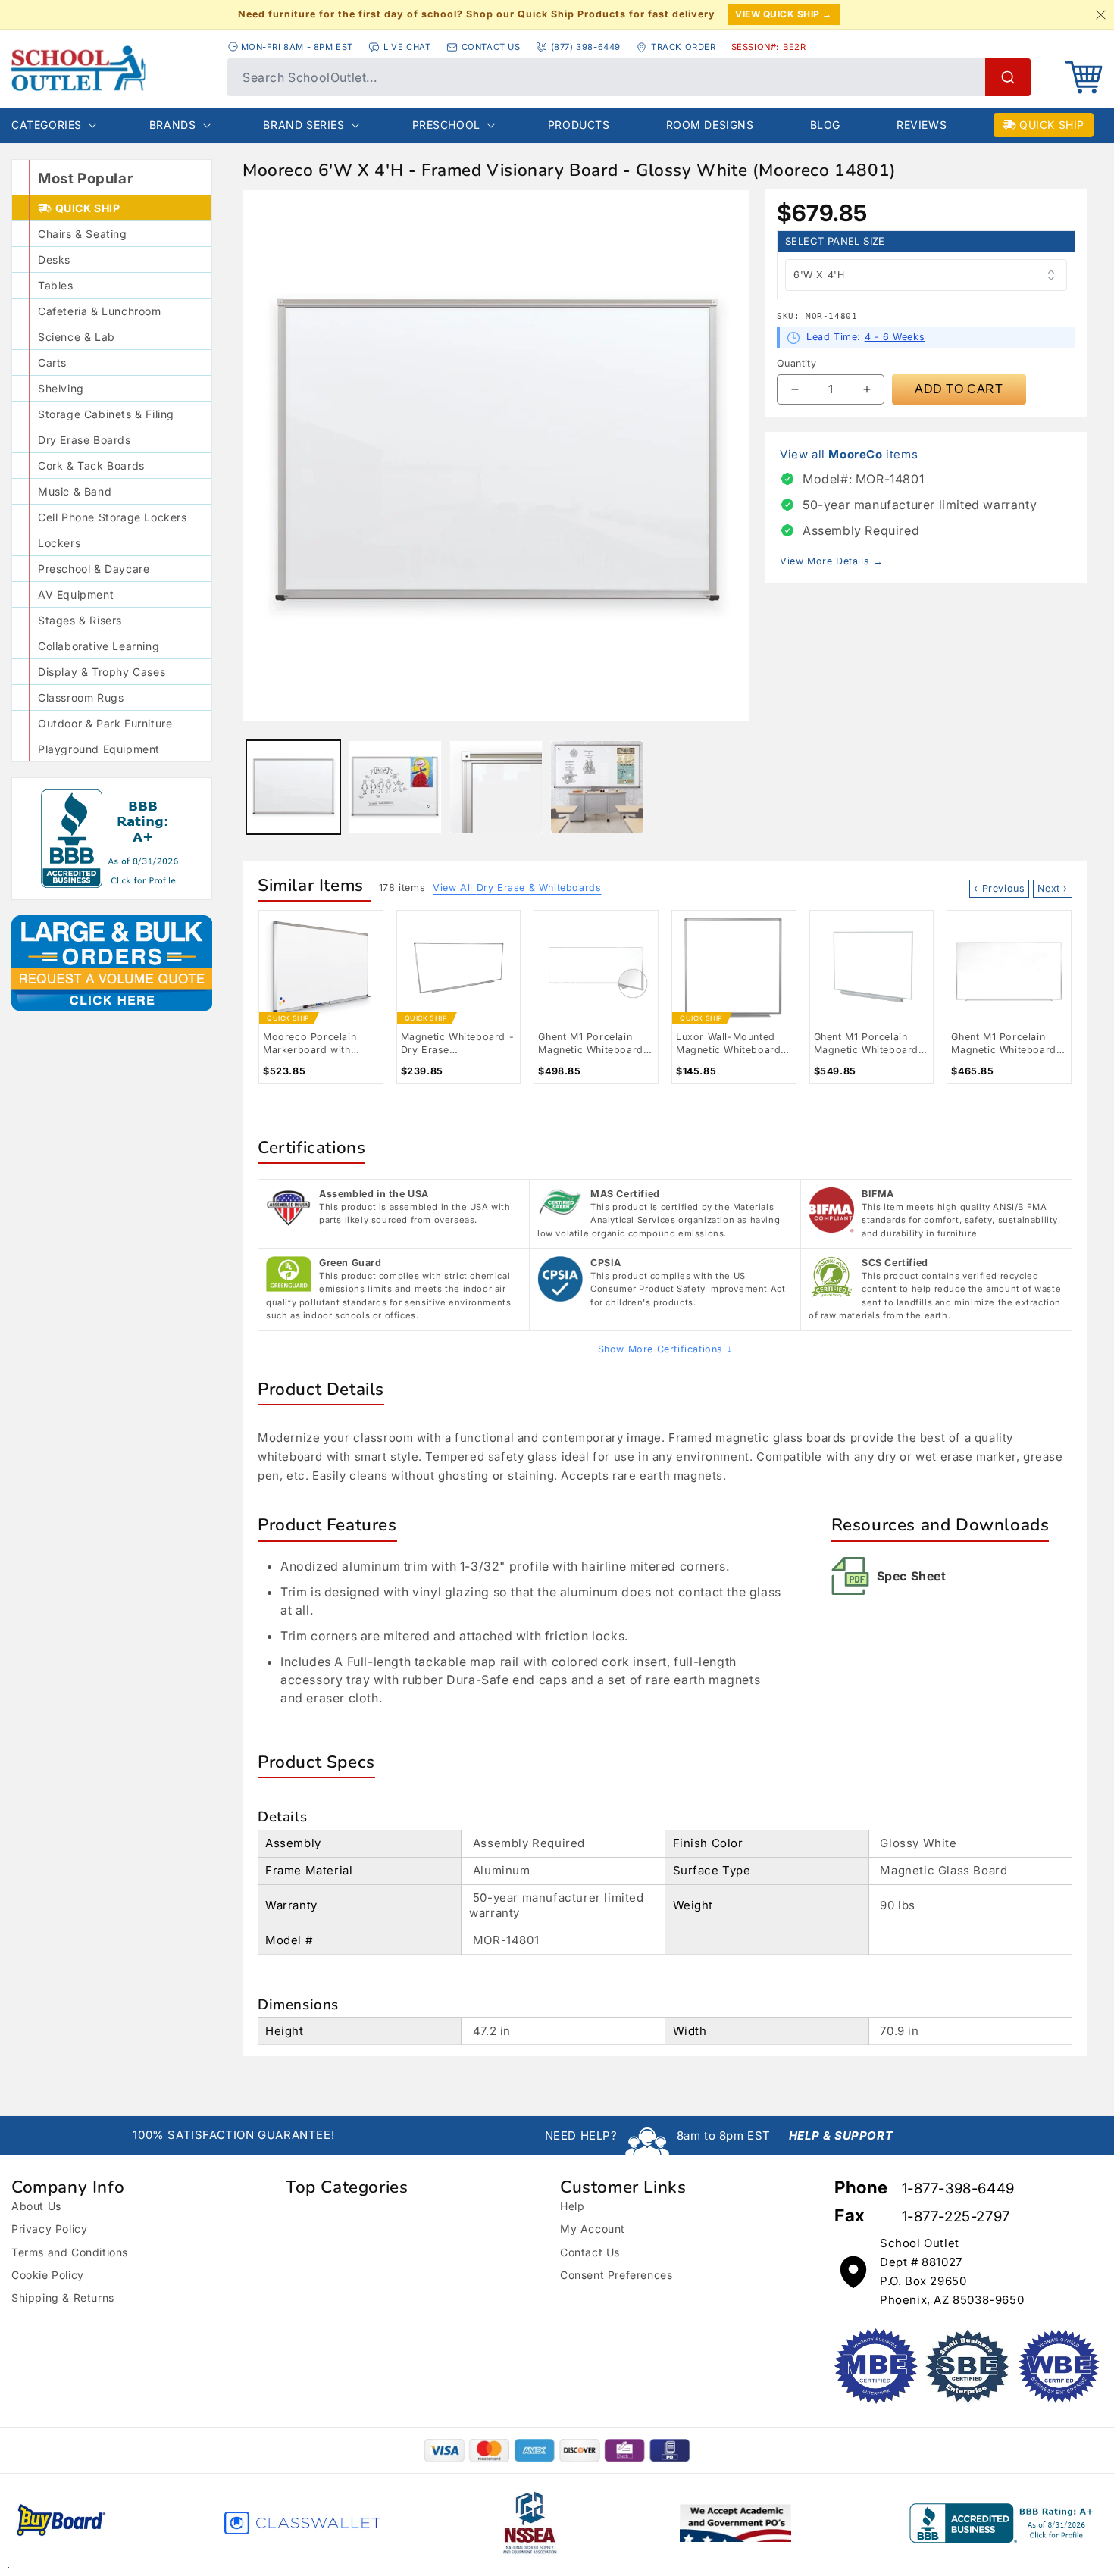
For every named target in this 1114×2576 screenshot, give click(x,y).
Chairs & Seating (83, 234)
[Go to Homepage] (112, 68)
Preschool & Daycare (94, 569)
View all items (849, 454)
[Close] (1100, 14)
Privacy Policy (49, 2229)
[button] (1084, 77)
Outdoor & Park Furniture (105, 723)
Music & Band (75, 491)
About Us (36, 2206)
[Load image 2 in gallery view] (395, 787)
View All (517, 888)
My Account (593, 2229)
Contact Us (590, 2252)
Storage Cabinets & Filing (106, 414)
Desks (54, 259)
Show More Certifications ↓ (665, 1349)
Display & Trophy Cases (102, 672)
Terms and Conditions (70, 2252)
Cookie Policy (48, 2275)
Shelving (61, 388)
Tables (56, 285)
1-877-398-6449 (958, 2188)
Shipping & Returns (63, 2298)
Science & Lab (77, 337)
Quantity (796, 363)
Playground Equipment (99, 749)
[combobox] (629, 77)
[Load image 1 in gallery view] (293, 787)
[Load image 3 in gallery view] (496, 787)
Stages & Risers (80, 620)
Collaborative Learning (99, 646)
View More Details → (831, 561)
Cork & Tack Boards (91, 466)
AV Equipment (76, 594)
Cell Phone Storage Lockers (113, 517)
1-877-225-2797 (956, 2216)
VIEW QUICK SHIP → (784, 14)
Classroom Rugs (81, 697)
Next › (1053, 888)
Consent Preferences (616, 2275)
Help (572, 2206)
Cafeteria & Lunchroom (100, 311)
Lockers (59, 543)
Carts (52, 363)
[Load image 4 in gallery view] (597, 787)
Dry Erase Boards (84, 440)
